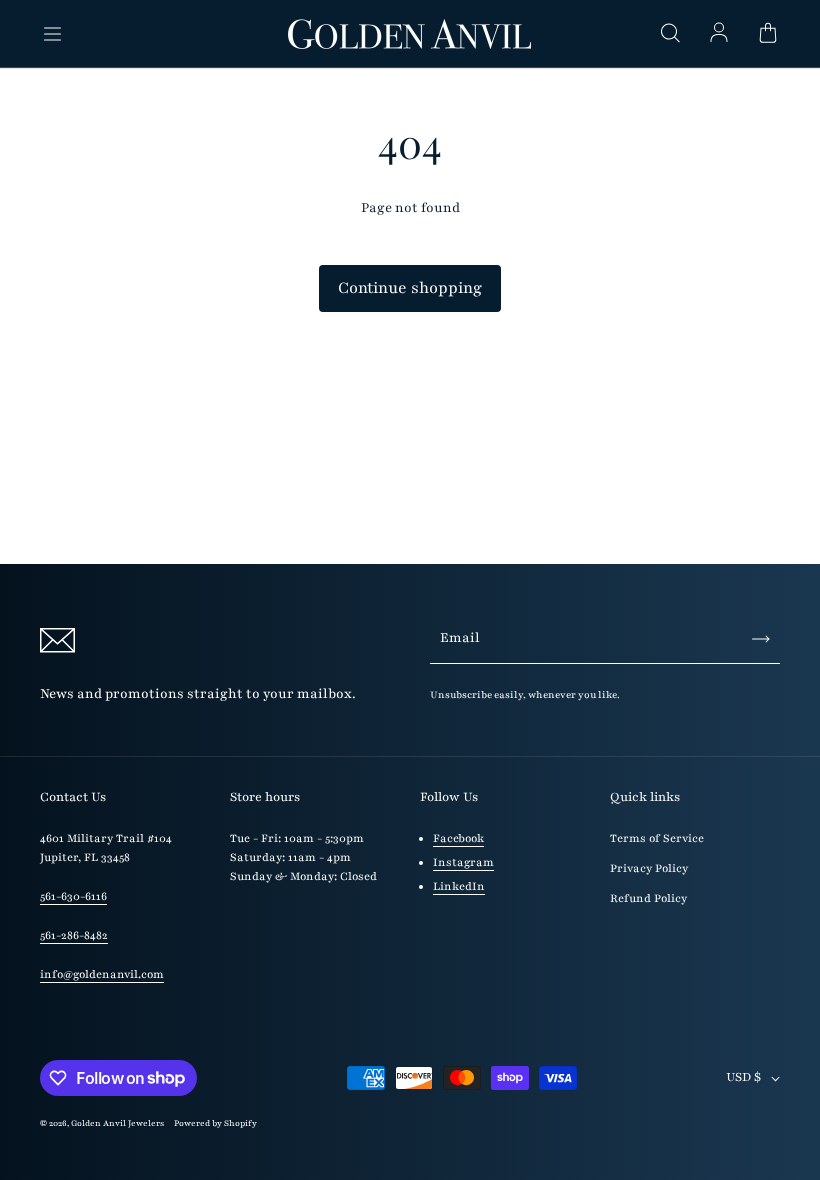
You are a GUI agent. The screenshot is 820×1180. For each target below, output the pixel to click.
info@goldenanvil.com (102, 974)
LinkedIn (459, 886)
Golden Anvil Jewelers (117, 1123)
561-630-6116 (73, 896)
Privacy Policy (649, 868)
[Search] (670, 34)
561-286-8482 (74, 935)
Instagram (463, 862)
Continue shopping (410, 288)
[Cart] (768, 34)
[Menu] (52, 34)
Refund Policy (648, 898)
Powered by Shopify (215, 1123)
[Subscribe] (761, 639)
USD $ (743, 1077)
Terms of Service (657, 838)
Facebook (458, 838)
